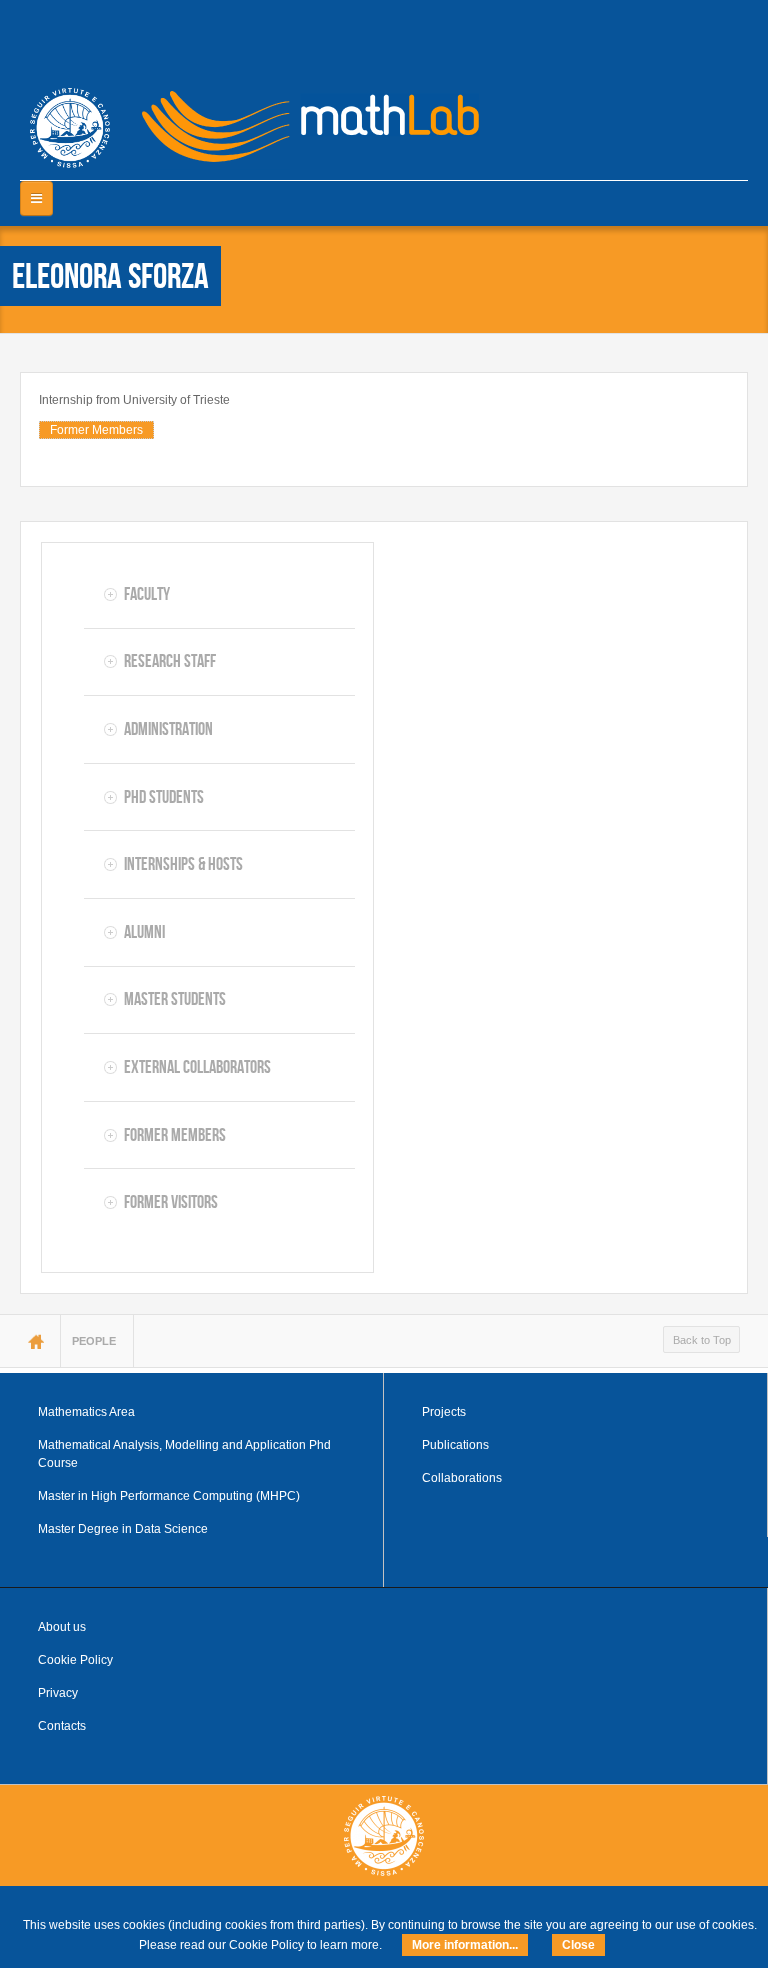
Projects (444, 1412)
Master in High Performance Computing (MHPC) (169, 1496)
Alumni (144, 932)
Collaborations (462, 1478)
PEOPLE (94, 1341)
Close (578, 1945)
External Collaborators (197, 1067)
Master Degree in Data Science (123, 1529)
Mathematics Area (86, 1412)
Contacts (62, 1726)
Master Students (175, 999)
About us (62, 1627)
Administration (168, 729)
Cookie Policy (75, 1660)
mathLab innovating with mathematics (302, 120)
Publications (455, 1445)
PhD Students (164, 797)
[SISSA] (70, 128)
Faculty (147, 594)
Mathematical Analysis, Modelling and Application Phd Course (184, 1454)
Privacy (58, 1693)
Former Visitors (171, 1202)
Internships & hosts (183, 864)
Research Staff (170, 661)
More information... (465, 1945)
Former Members (96, 430)
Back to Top (702, 1340)
